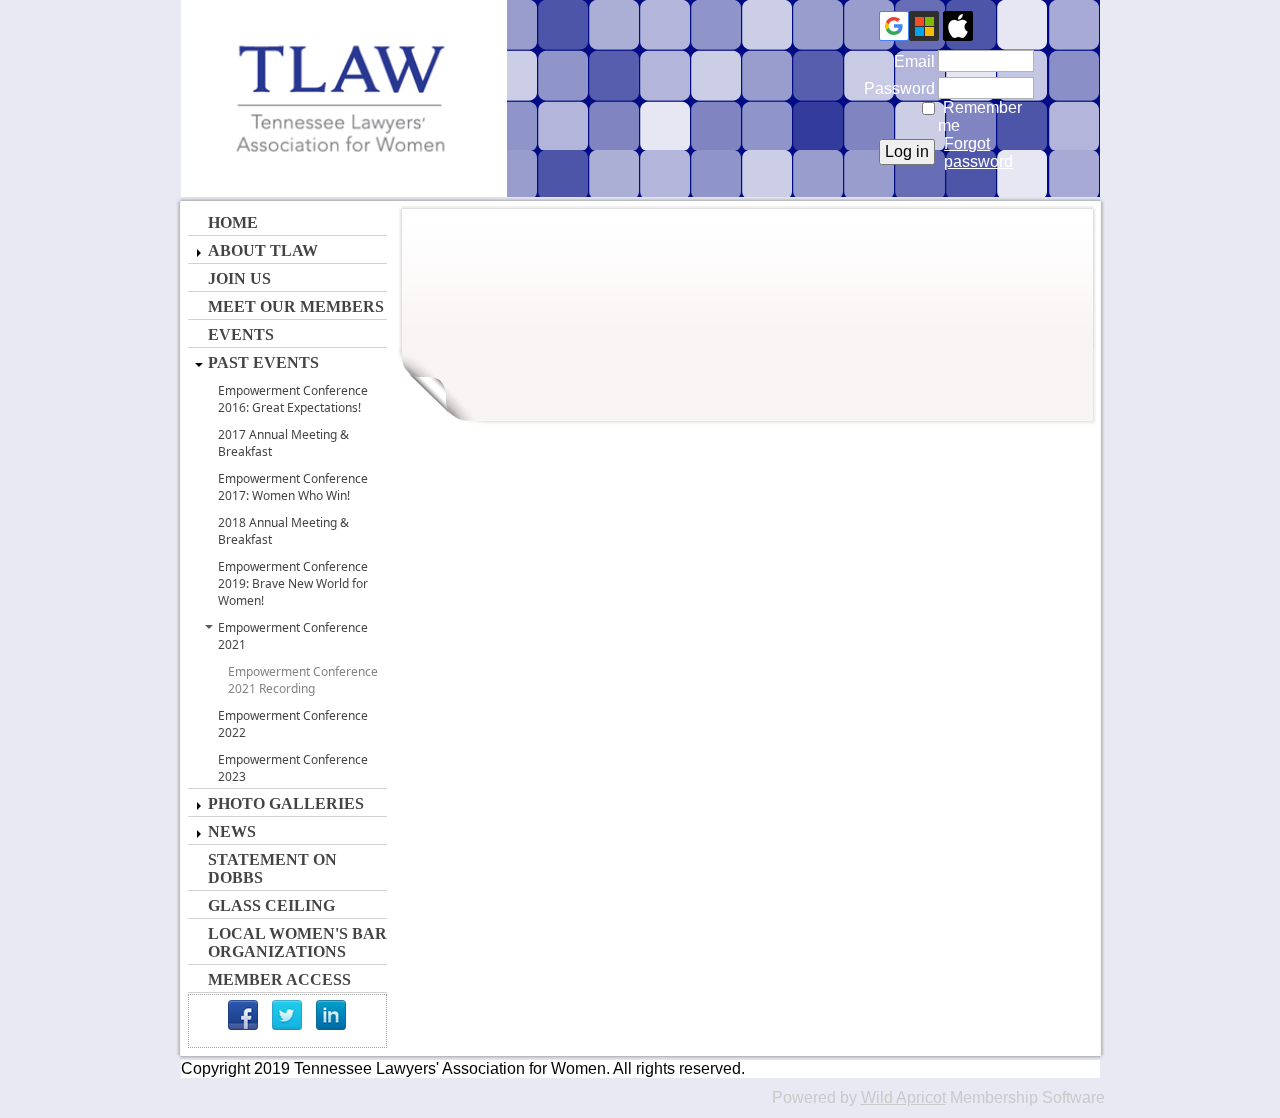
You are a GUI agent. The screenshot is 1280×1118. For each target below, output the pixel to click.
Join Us (239, 278)
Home (233, 222)
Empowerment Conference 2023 (293, 768)
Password (894, 88)
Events (241, 334)
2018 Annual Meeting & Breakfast (283, 531)
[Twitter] (287, 1015)
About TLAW (263, 250)
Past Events (263, 362)
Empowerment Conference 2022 (293, 724)
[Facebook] (243, 1015)
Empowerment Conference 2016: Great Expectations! (293, 399)
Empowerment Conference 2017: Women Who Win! (293, 487)
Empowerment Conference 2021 (293, 636)
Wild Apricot (903, 1097)
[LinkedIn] (331, 1015)
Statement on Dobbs (272, 868)
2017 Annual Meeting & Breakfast (283, 443)
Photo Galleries (286, 803)
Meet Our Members (296, 306)
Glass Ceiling (271, 905)
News (232, 831)
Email (909, 61)
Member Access (279, 979)
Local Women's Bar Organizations (297, 942)
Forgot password (978, 152)
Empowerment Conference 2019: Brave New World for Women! (293, 583)
